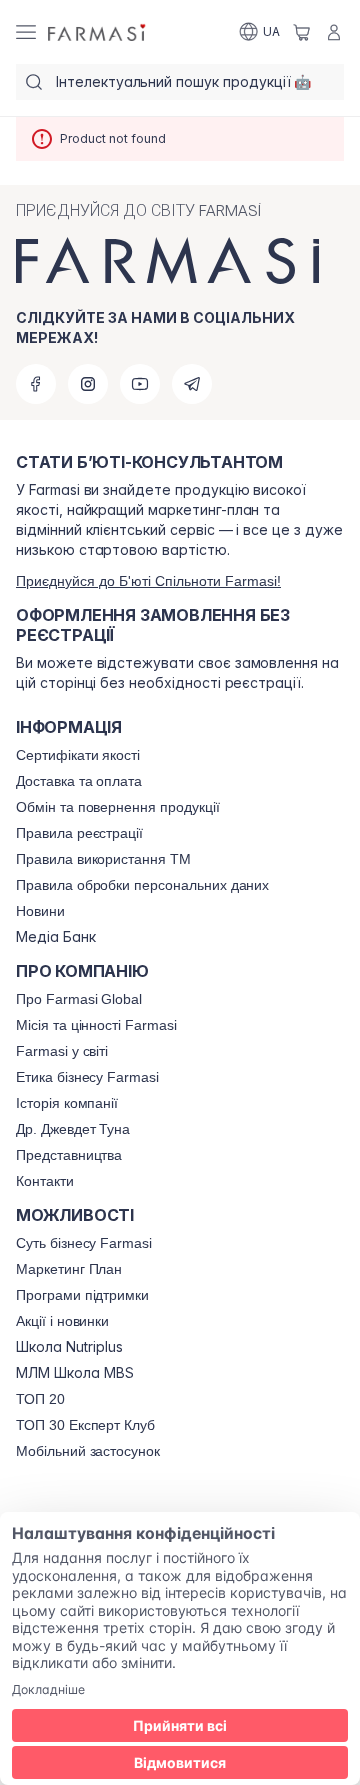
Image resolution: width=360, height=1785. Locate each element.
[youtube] (140, 384)
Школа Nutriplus (69, 1347)
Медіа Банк (56, 937)
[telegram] (192, 384)
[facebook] (36, 384)
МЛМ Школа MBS (75, 1373)
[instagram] (88, 384)
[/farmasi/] (98, 32)
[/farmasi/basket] (302, 32)
